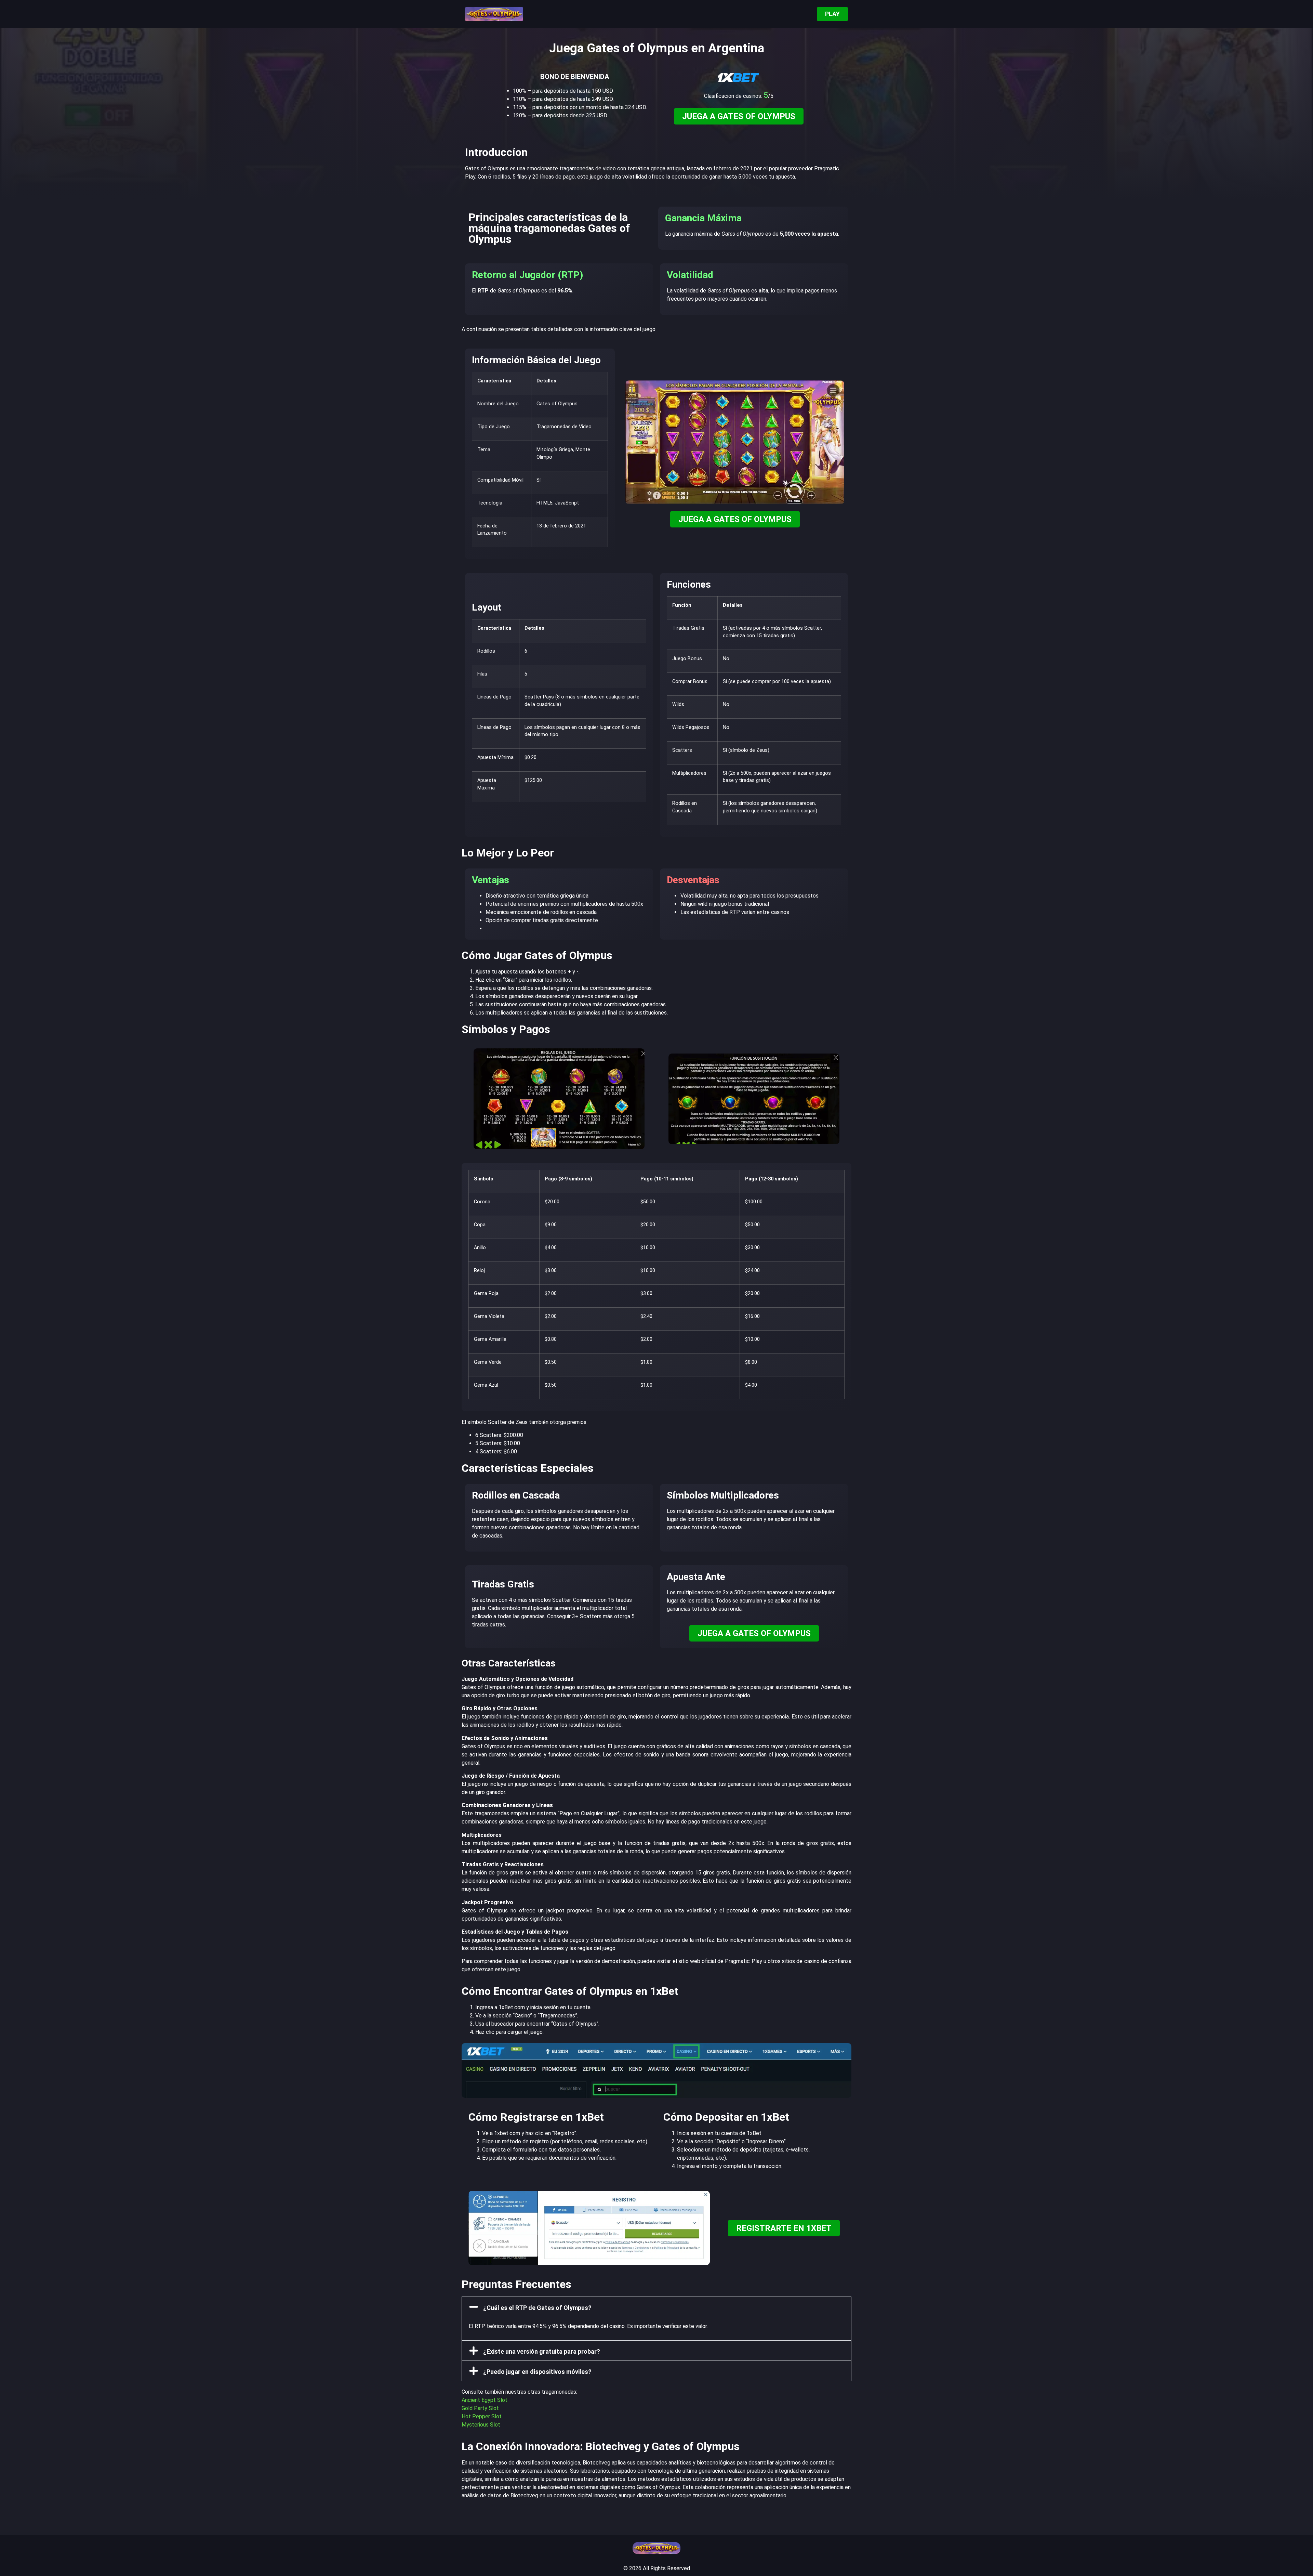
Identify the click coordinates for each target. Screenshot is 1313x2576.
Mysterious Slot (481, 2425)
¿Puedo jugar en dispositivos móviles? (537, 2372)
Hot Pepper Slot (482, 2416)
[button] (656, 2307)
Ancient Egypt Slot (485, 2400)
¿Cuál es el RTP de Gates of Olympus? (537, 2308)
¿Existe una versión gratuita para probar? (542, 2351)
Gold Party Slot (480, 2408)
